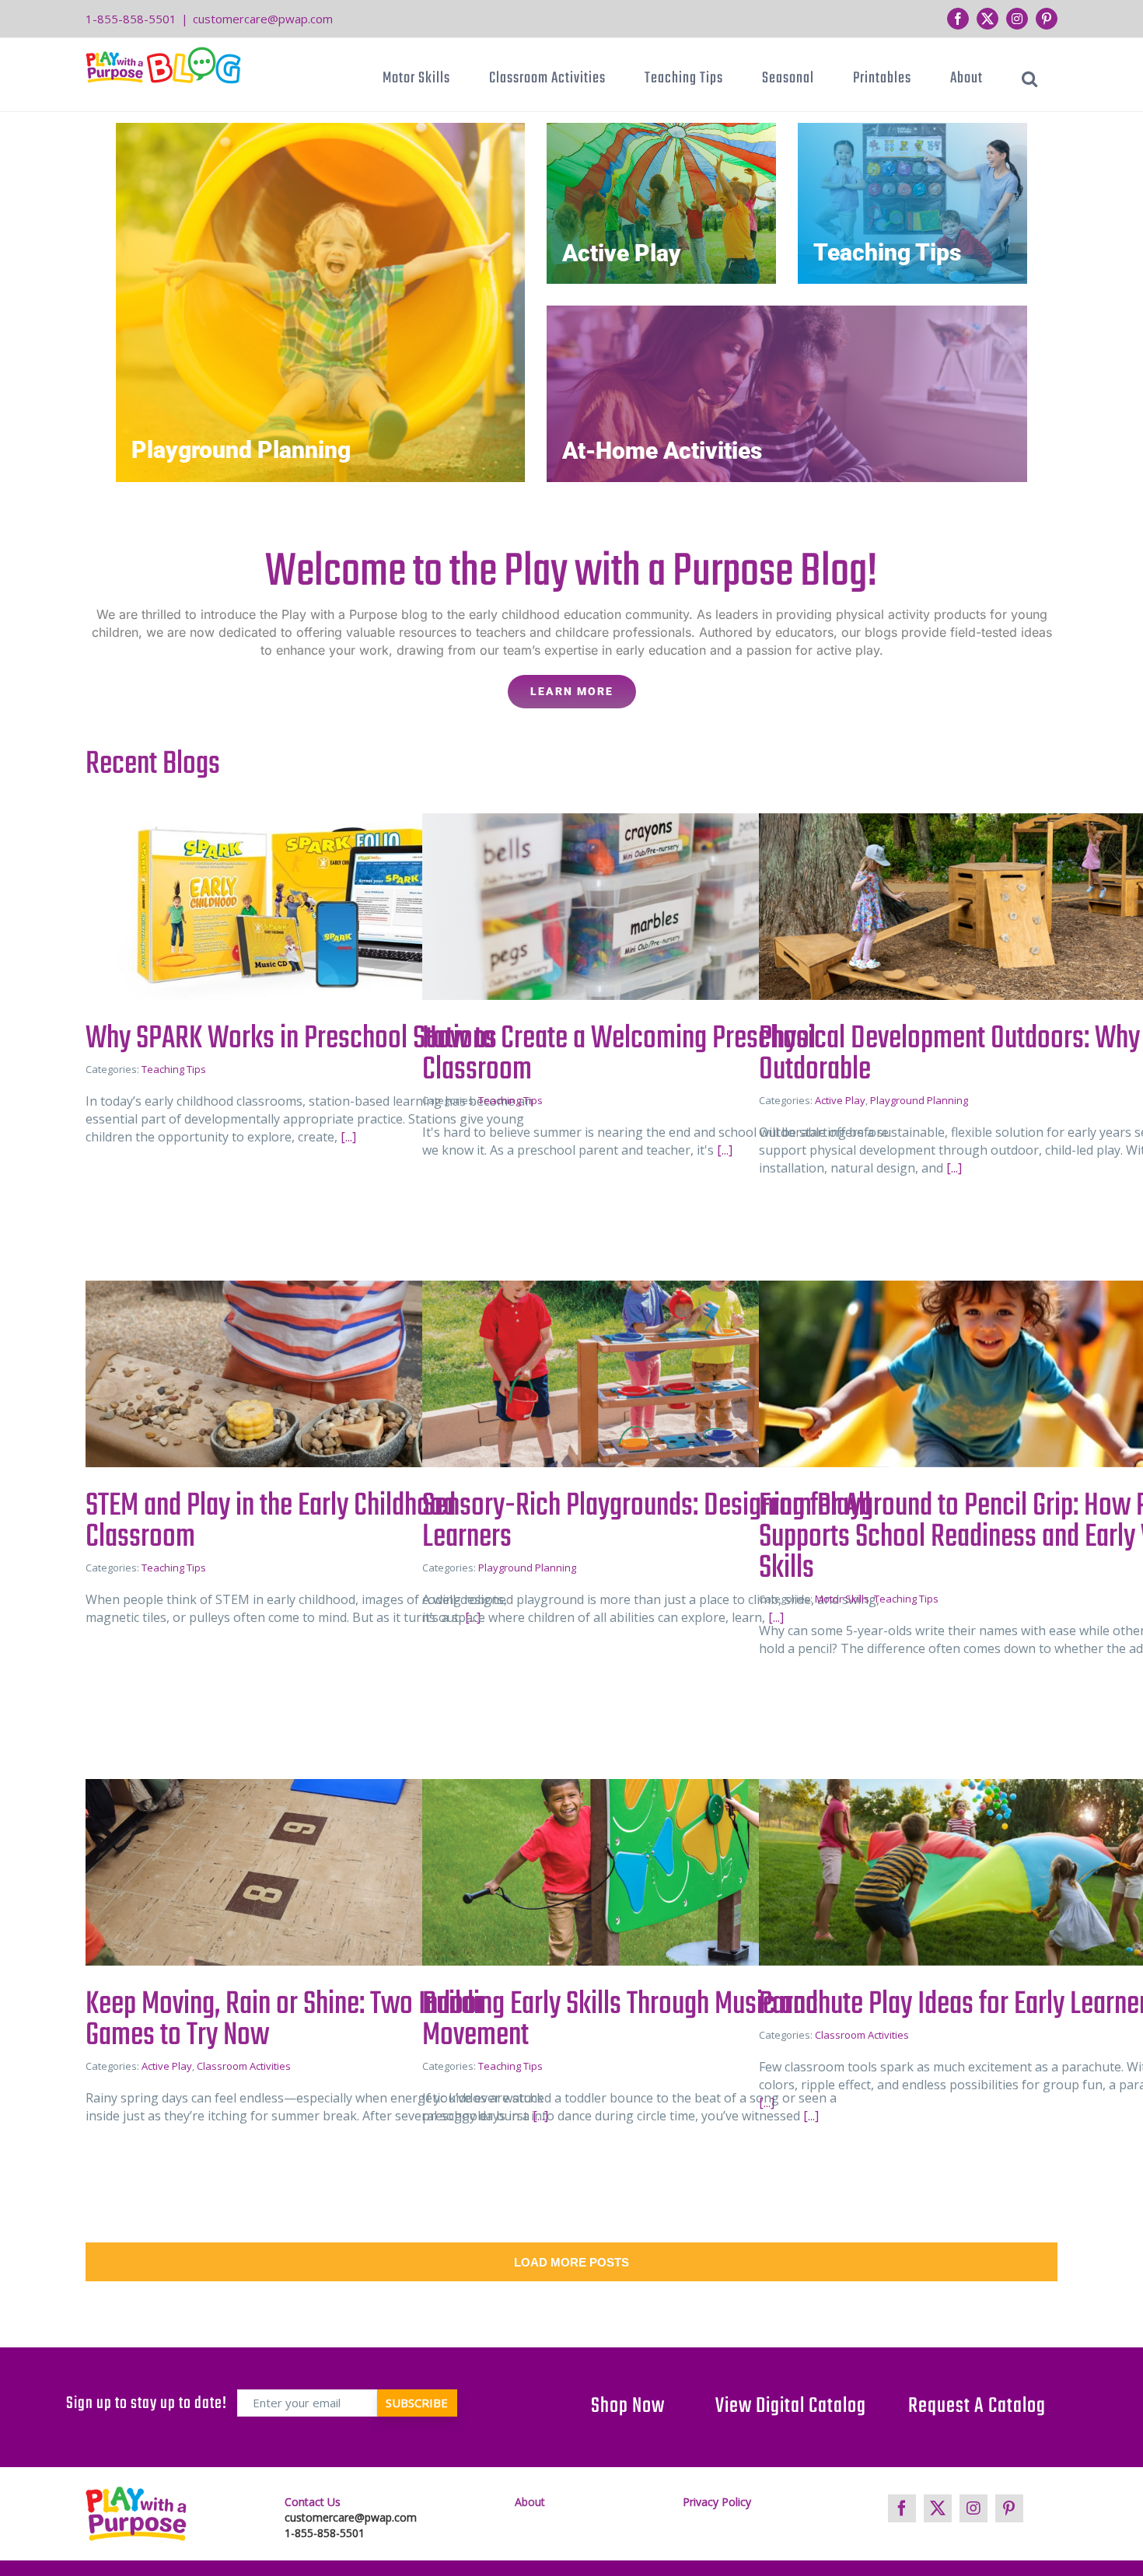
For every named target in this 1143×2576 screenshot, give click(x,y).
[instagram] (973, 2508)
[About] (571, 620)
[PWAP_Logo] (136, 2514)
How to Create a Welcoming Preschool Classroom (619, 1054)
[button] (1030, 79)
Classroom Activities (244, 2066)
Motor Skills (842, 1599)
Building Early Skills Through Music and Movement (620, 2020)
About (530, 2502)
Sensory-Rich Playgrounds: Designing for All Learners (647, 1522)
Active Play (622, 253)
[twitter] (938, 2508)
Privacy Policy (717, 2502)
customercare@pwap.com (263, 19)
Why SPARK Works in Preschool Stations (291, 1039)
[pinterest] (1009, 2508)
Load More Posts (571, 2262)
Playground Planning (241, 450)
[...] (347, 1137)
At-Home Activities (662, 451)
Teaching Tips (887, 252)
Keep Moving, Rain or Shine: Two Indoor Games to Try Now (285, 2020)
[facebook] (902, 2508)
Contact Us (313, 2502)
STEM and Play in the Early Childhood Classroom (271, 1522)
